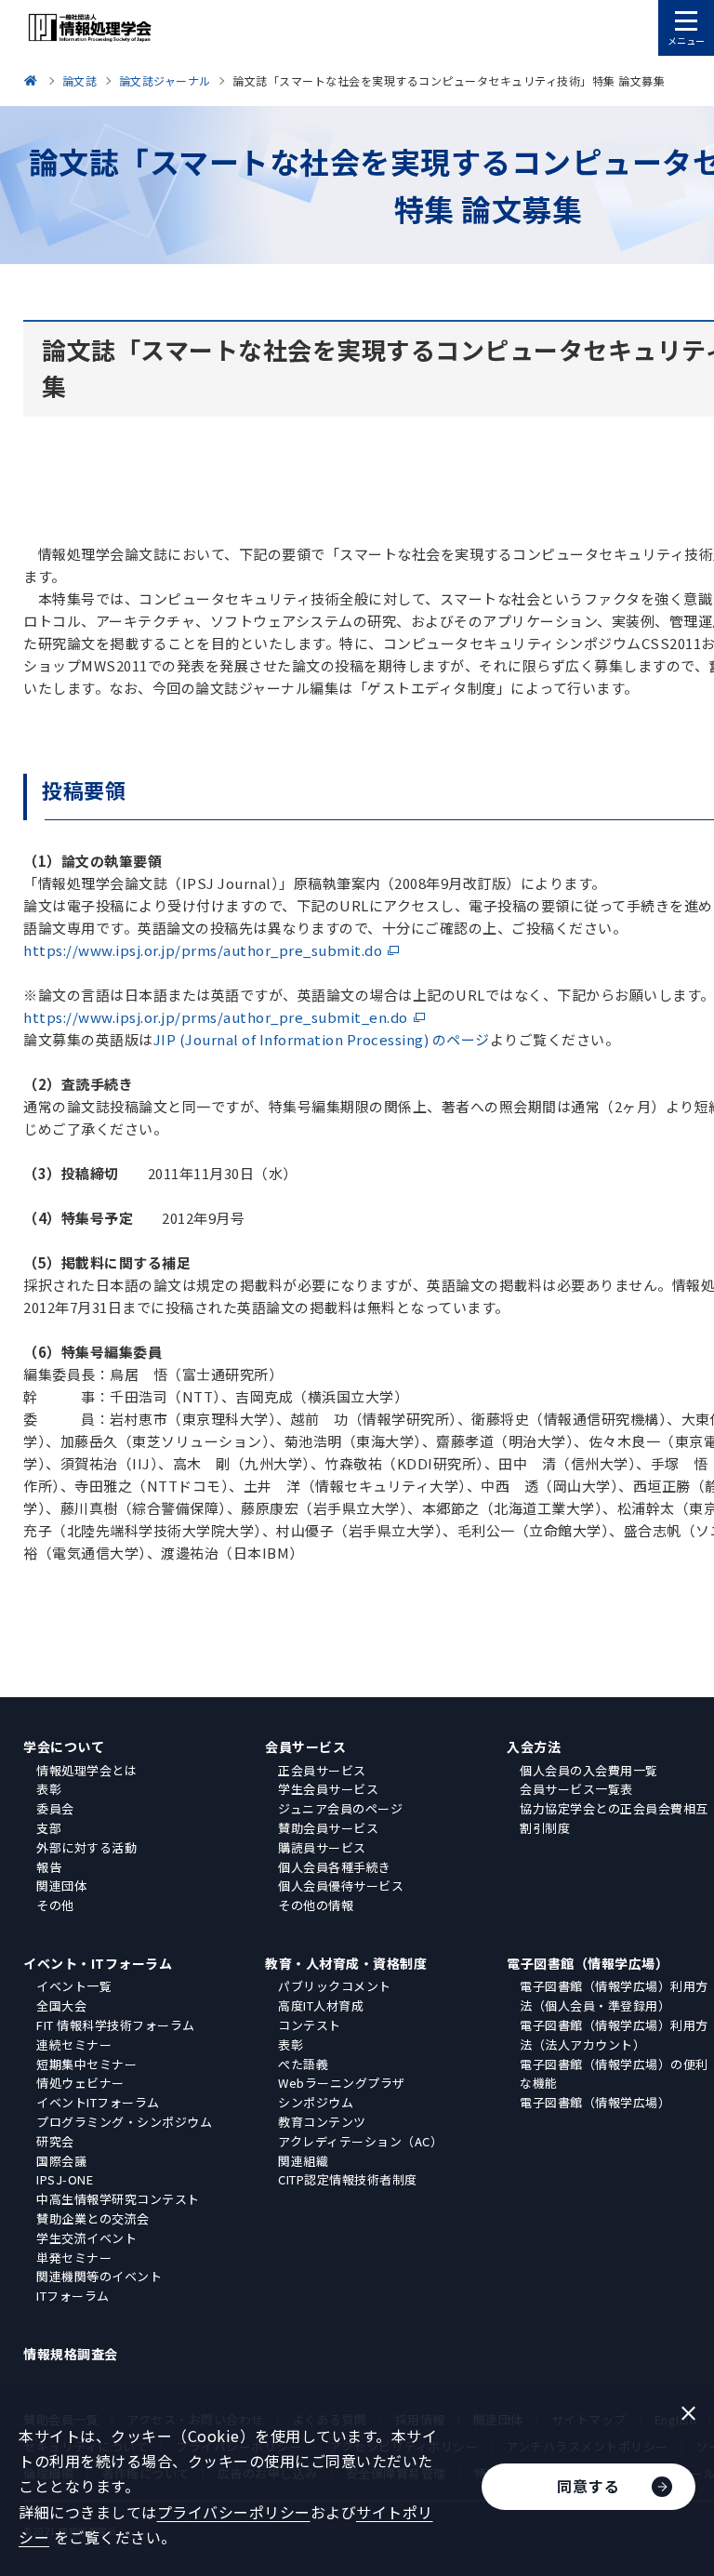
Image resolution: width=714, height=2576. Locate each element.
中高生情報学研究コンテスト (118, 2199)
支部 (49, 1828)
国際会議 (61, 2161)
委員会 (55, 1808)
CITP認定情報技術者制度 (348, 2179)
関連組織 (303, 2161)
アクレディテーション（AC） (360, 2141)
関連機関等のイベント (99, 2276)
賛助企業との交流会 (93, 2218)
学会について (64, 1746)
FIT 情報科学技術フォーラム (116, 2025)
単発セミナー (74, 2257)
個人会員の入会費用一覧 (589, 1770)
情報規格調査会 (71, 2354)
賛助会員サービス (328, 1828)
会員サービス (305, 1746)
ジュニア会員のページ (340, 1808)
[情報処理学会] (33, 80)
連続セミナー (74, 2045)
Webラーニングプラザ (342, 2083)
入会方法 (534, 1746)
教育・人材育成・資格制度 (346, 1963)
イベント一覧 (74, 1986)
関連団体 (61, 1886)
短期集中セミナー (86, 2064)
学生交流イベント (86, 2238)
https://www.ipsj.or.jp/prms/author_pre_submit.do (203, 950)
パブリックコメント (335, 1986)
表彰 (49, 1789)
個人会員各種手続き (335, 1867)
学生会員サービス (328, 1789)
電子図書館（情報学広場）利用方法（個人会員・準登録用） (614, 1996)
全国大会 (61, 2005)
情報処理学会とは (86, 1770)
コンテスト (310, 2025)
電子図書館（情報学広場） (588, 1963)
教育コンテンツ (322, 2122)
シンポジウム (316, 2102)
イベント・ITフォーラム (98, 1963)
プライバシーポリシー (234, 2512)
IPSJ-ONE (65, 2179)
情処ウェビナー (80, 2083)
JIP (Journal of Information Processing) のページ (322, 1039)
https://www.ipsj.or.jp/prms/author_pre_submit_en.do (216, 1017)
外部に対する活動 (86, 1847)
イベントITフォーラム (98, 2102)
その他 (55, 1905)
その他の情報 (316, 1905)
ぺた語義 (303, 2064)
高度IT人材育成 (321, 2005)
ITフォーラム (73, 2296)
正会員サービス (322, 1770)
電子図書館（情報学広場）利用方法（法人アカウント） (614, 2035)
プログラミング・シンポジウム (124, 2122)
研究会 (55, 2141)
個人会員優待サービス (341, 1886)
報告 (49, 1867)
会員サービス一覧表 (576, 1789)
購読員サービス (322, 1847)
